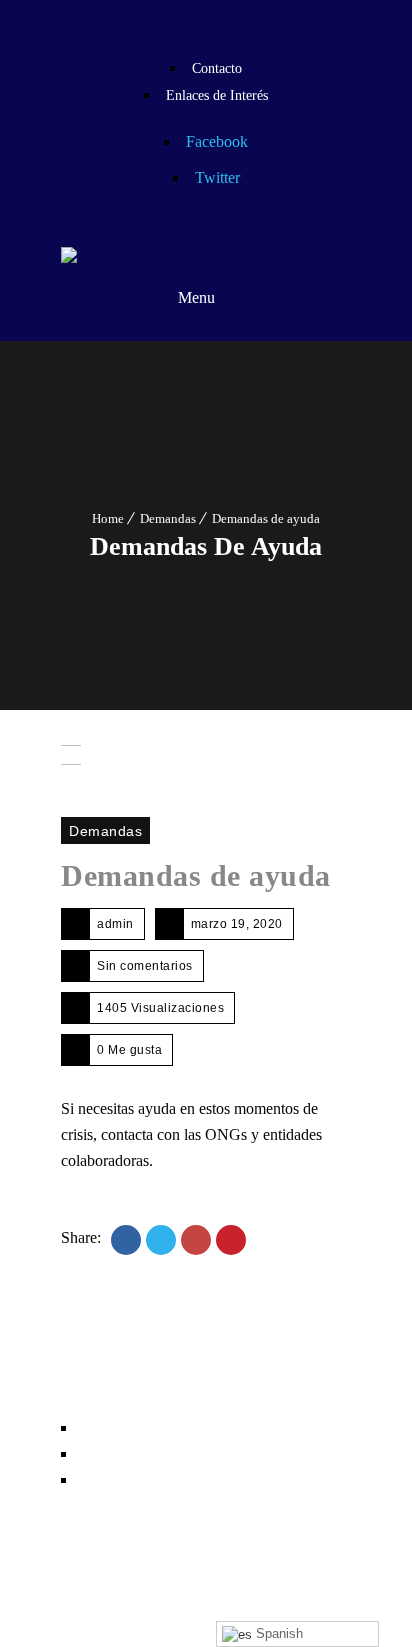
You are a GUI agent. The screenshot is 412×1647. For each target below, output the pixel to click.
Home (108, 518)
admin (115, 924)
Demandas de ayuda (196, 875)
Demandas (168, 518)
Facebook (217, 141)
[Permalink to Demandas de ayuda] (71, 771)
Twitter (217, 177)
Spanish (277, 1633)
